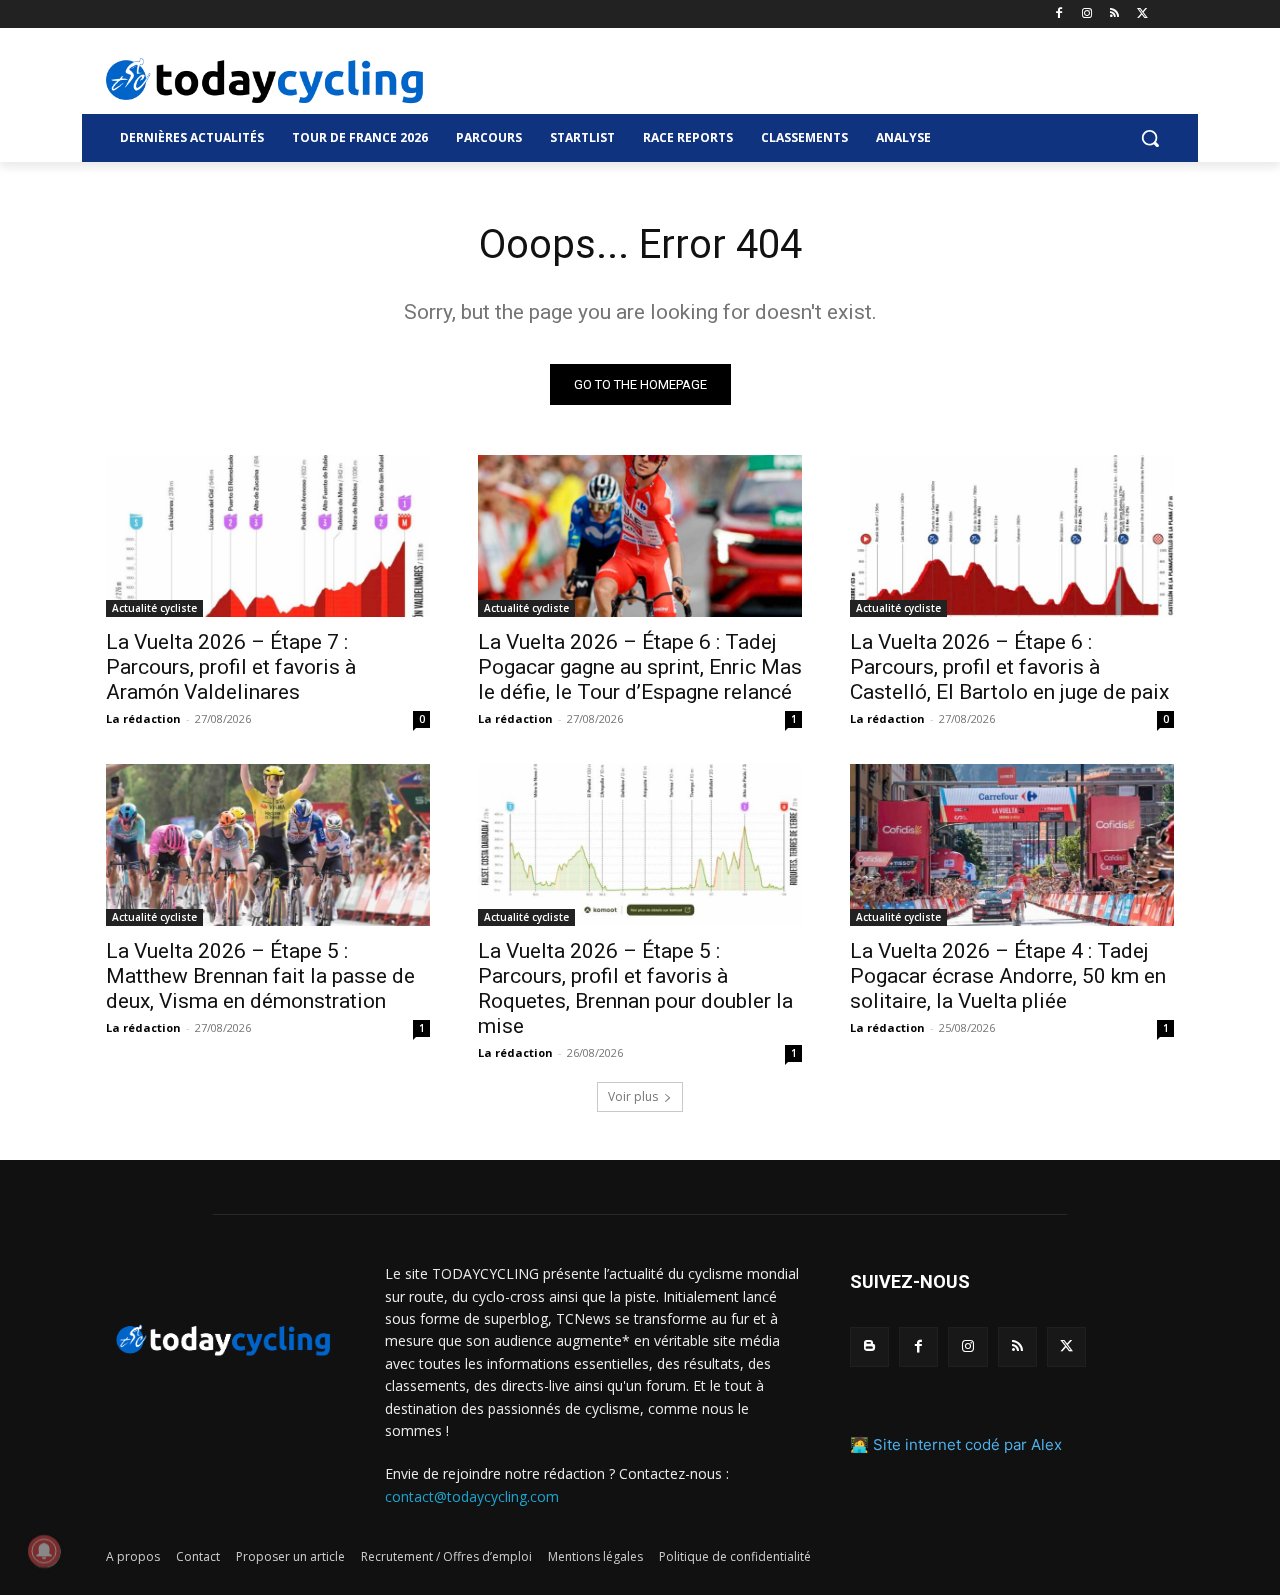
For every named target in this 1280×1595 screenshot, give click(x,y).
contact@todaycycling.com (472, 1496)
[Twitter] (1142, 14)
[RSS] (1114, 14)
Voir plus (633, 1096)
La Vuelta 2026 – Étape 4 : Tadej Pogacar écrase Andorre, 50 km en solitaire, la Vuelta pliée (1008, 976)
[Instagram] (1087, 14)
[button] (1150, 138)
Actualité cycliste (154, 608)
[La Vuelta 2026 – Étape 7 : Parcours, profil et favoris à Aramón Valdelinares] (268, 536)
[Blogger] (869, 1346)
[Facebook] (1059, 14)
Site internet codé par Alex (967, 1444)
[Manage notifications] (44, 1551)
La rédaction (143, 718)
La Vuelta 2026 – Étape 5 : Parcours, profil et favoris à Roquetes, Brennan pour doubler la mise (635, 988)
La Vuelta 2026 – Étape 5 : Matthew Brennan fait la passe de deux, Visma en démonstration (260, 976)
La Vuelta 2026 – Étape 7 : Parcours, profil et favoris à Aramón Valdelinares (231, 667)
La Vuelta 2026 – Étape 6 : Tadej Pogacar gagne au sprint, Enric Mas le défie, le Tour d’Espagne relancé (640, 667)
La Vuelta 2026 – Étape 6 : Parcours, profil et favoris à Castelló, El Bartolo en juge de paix (1009, 667)
